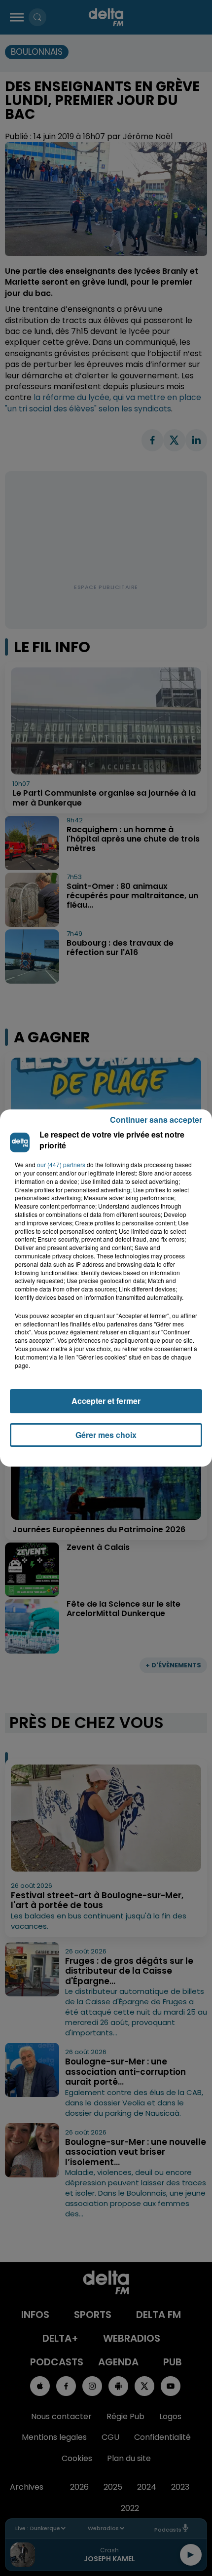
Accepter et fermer (106, 1401)
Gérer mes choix (106, 1435)
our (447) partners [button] (61, 1165)
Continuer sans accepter (156, 1120)
